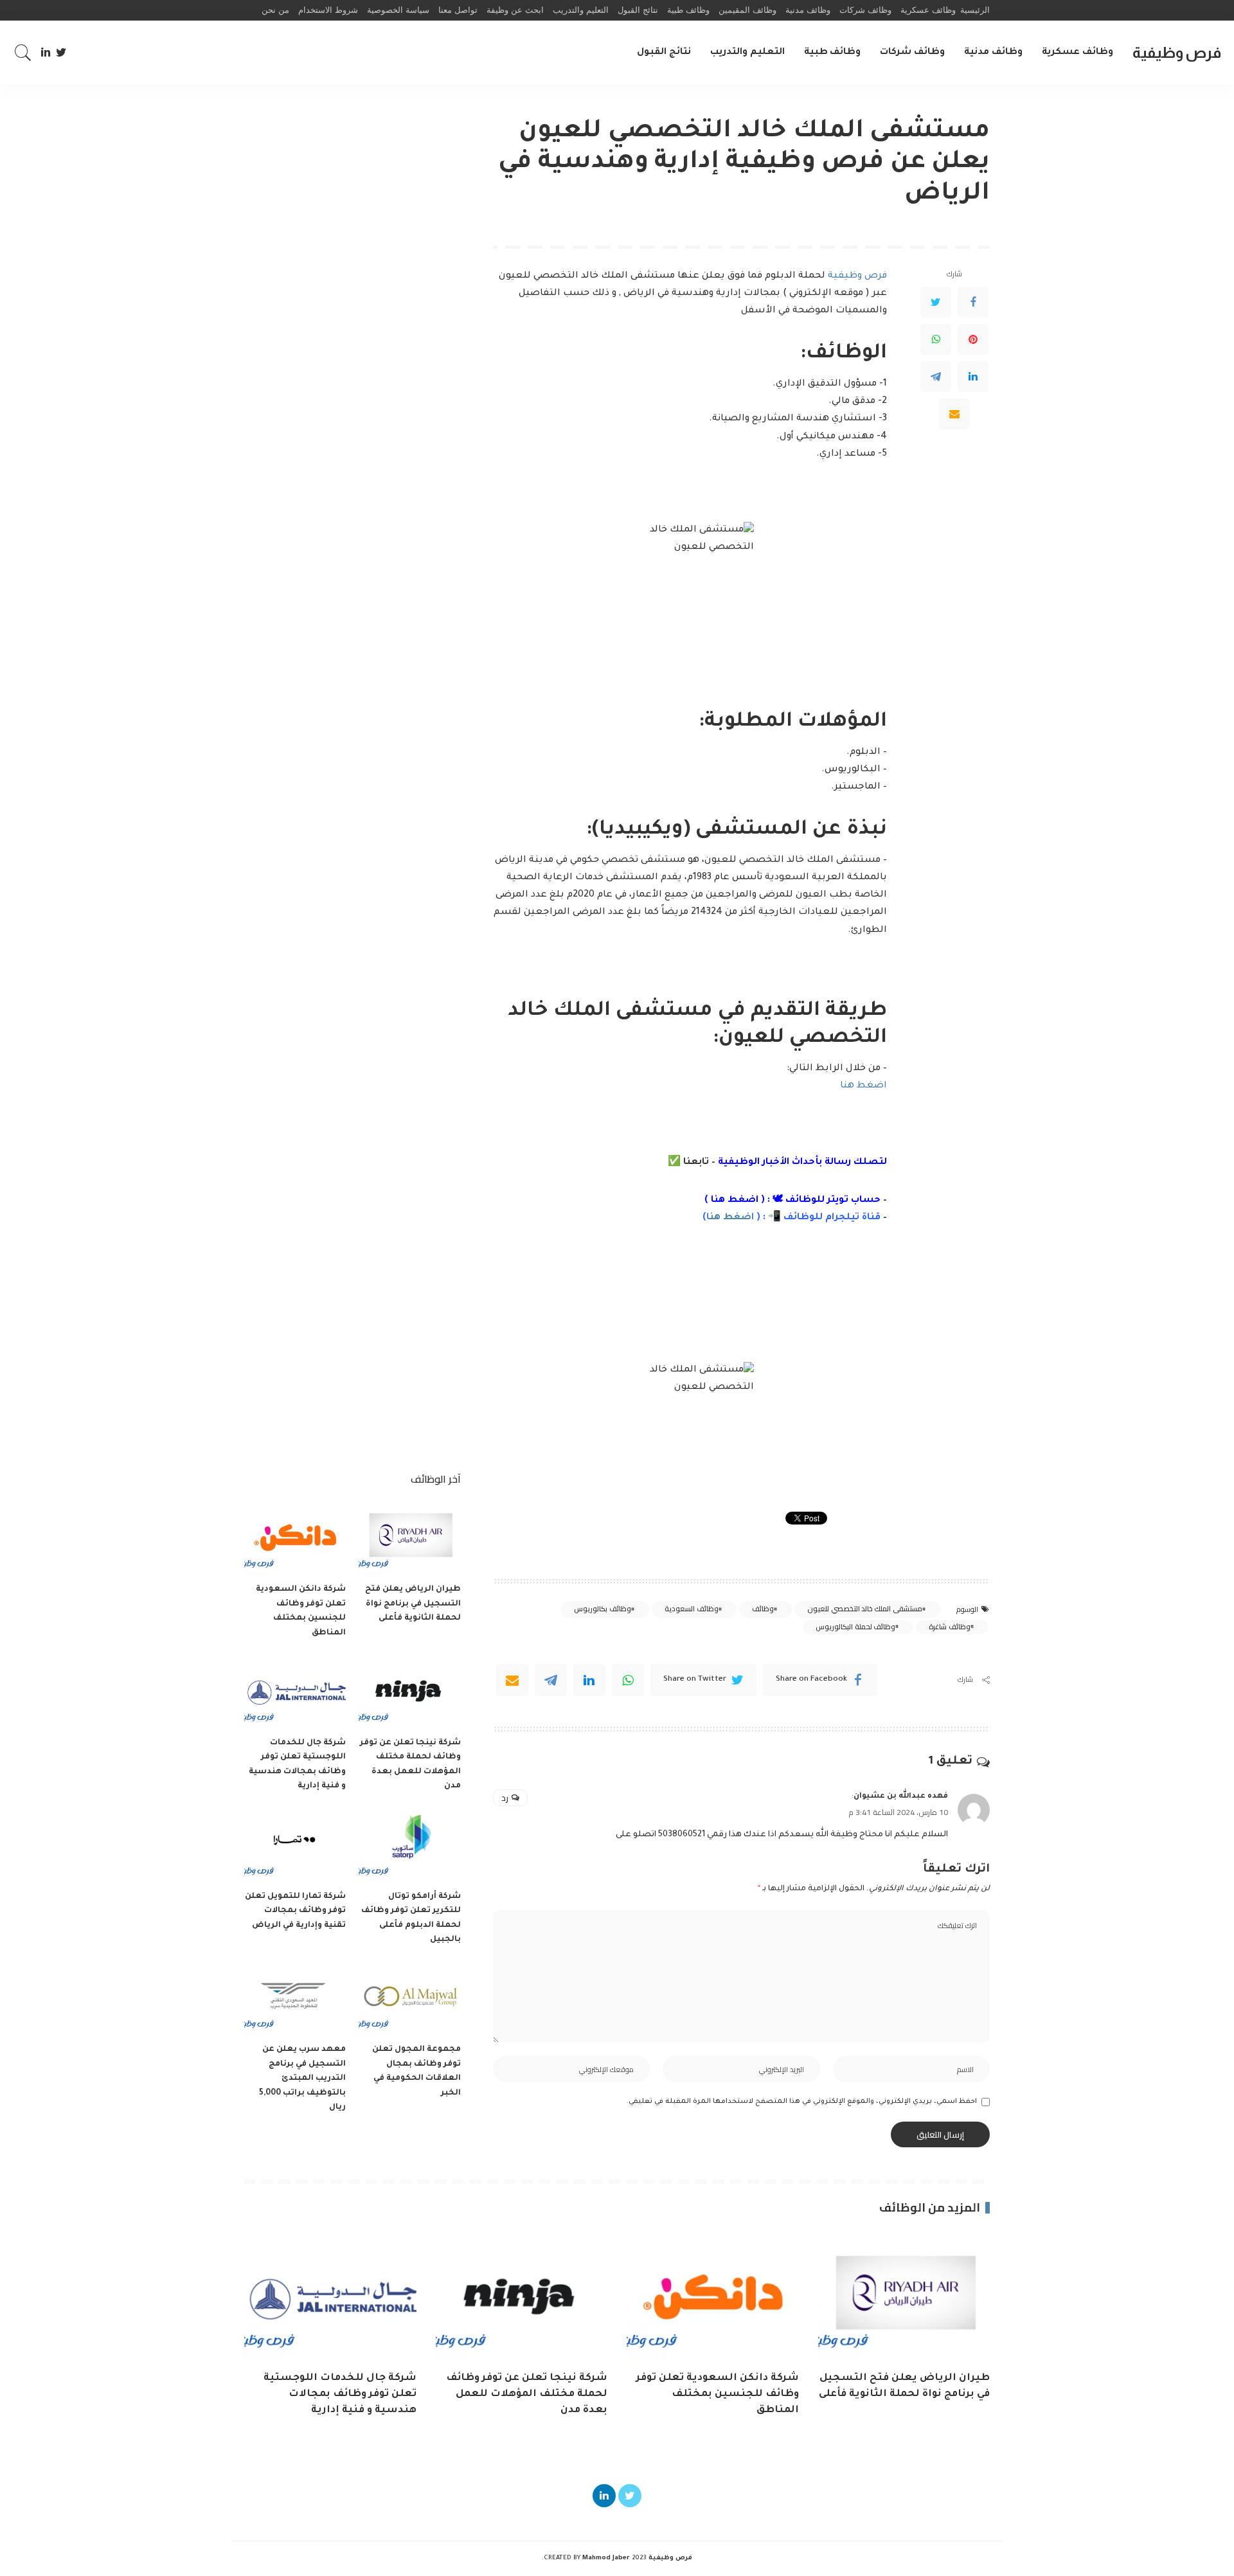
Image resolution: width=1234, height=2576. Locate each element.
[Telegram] (936, 377)
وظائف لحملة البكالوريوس (855, 1627)
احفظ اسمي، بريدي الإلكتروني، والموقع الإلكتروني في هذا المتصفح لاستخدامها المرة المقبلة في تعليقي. (802, 2102)
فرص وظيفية (1177, 52)
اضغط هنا (863, 1086)
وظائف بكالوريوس (602, 1609)
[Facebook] (973, 302)
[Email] (954, 414)
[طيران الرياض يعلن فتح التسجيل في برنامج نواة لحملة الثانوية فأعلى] (409, 1538)
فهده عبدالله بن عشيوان (901, 1796)
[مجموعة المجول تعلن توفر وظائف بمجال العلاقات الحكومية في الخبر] (409, 1999)
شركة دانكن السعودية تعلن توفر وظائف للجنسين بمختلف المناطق (718, 2394)
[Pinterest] (973, 339)
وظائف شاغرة (949, 1627)
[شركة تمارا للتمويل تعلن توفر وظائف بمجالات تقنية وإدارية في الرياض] (295, 1845)
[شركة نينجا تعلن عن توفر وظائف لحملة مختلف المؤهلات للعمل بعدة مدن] (409, 1691)
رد (505, 1798)
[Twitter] (61, 53)
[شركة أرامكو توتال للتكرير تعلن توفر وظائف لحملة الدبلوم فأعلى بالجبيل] (409, 1845)
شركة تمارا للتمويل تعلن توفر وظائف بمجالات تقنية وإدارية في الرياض (295, 1911)
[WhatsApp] (936, 339)
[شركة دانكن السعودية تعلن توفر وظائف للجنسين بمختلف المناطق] (295, 1538)
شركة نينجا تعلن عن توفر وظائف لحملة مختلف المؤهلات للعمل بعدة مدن (527, 2394)
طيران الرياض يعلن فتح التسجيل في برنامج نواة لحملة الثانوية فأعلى (413, 1604)
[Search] (23, 53)
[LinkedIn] (46, 53)
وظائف (763, 1609)
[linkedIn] (589, 1680)
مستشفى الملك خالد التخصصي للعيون (864, 1609)
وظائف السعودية (691, 1609)
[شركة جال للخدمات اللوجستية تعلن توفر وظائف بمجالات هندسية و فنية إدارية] (295, 1691)
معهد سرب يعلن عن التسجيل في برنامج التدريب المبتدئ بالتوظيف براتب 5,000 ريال (302, 2079)
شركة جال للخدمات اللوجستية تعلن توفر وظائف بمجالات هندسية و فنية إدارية (340, 2394)
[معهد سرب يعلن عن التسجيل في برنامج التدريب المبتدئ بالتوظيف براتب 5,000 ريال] (295, 1999)
